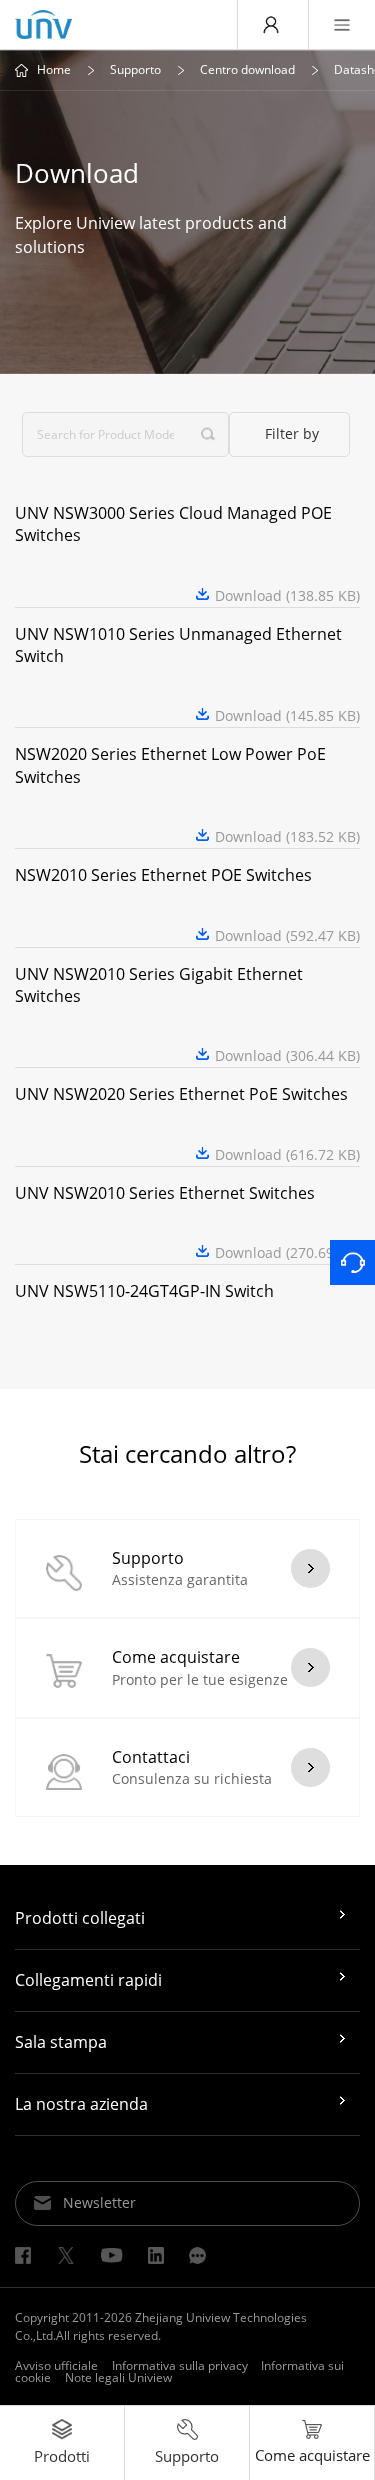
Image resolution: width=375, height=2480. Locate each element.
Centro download (247, 70)
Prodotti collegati (80, 1918)
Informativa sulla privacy (180, 2365)
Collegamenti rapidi (88, 1980)
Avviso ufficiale (56, 2365)
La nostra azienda (81, 2104)
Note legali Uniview (118, 2377)
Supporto (135, 70)
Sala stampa (61, 2042)
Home (54, 70)
